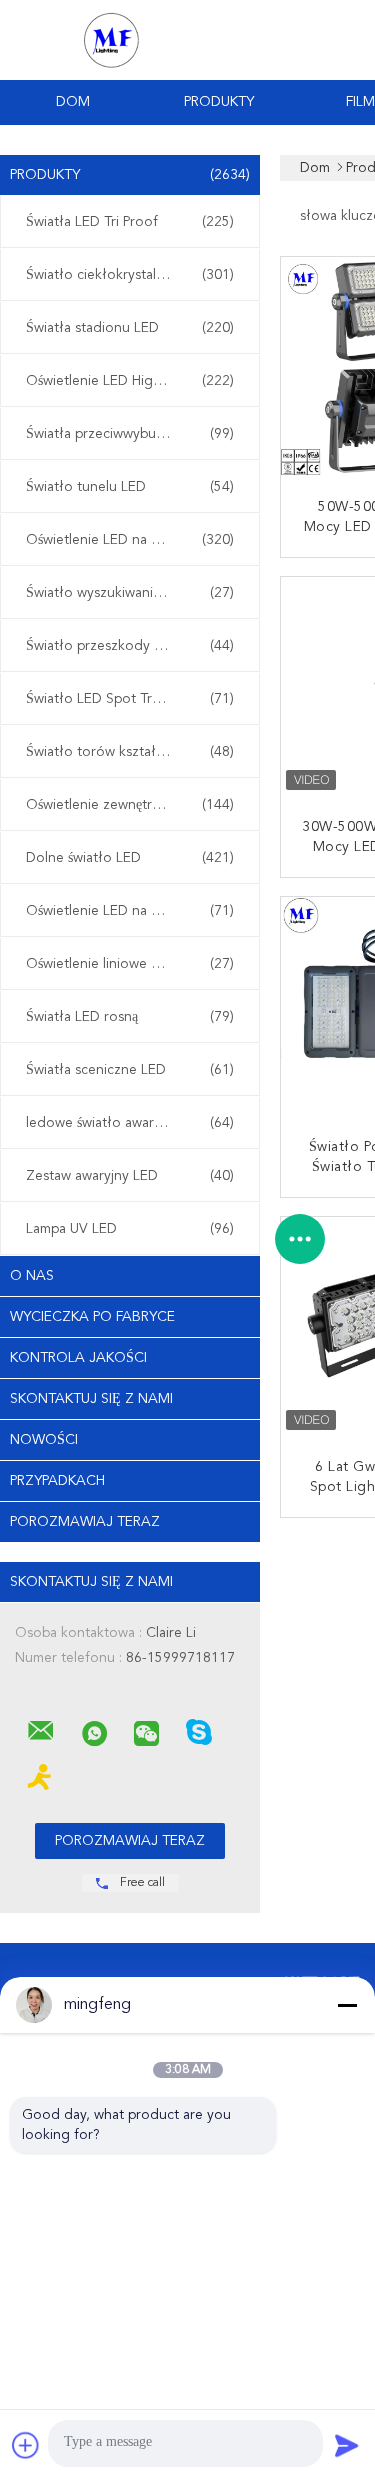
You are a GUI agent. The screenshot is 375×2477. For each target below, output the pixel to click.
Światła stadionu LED (130, 328)
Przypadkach (57, 1481)
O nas (32, 1276)
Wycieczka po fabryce (92, 1317)
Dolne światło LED (130, 858)
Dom (73, 102)
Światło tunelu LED (130, 487)
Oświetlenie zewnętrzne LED (130, 805)
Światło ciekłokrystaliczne (130, 275)
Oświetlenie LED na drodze (130, 540)
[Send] (347, 2445)
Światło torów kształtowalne (130, 752)
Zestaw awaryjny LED (130, 1176)
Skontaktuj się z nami (91, 1399)
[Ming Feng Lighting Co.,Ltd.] (41, 1731)
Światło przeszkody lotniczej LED (131, 646)
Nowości (44, 1440)
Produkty (219, 102)
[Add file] (26, 2445)
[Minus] (347, 2005)
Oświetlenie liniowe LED (130, 964)
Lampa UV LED (130, 1229)
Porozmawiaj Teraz (85, 1522)
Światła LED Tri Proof (130, 222)
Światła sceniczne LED (130, 1070)
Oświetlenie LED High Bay (130, 381)
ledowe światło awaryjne (130, 1123)
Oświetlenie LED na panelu (130, 911)
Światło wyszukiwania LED (130, 593)
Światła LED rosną (130, 1017)
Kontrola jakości (78, 1358)
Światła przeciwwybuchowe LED (130, 434)
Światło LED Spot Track (130, 699)
